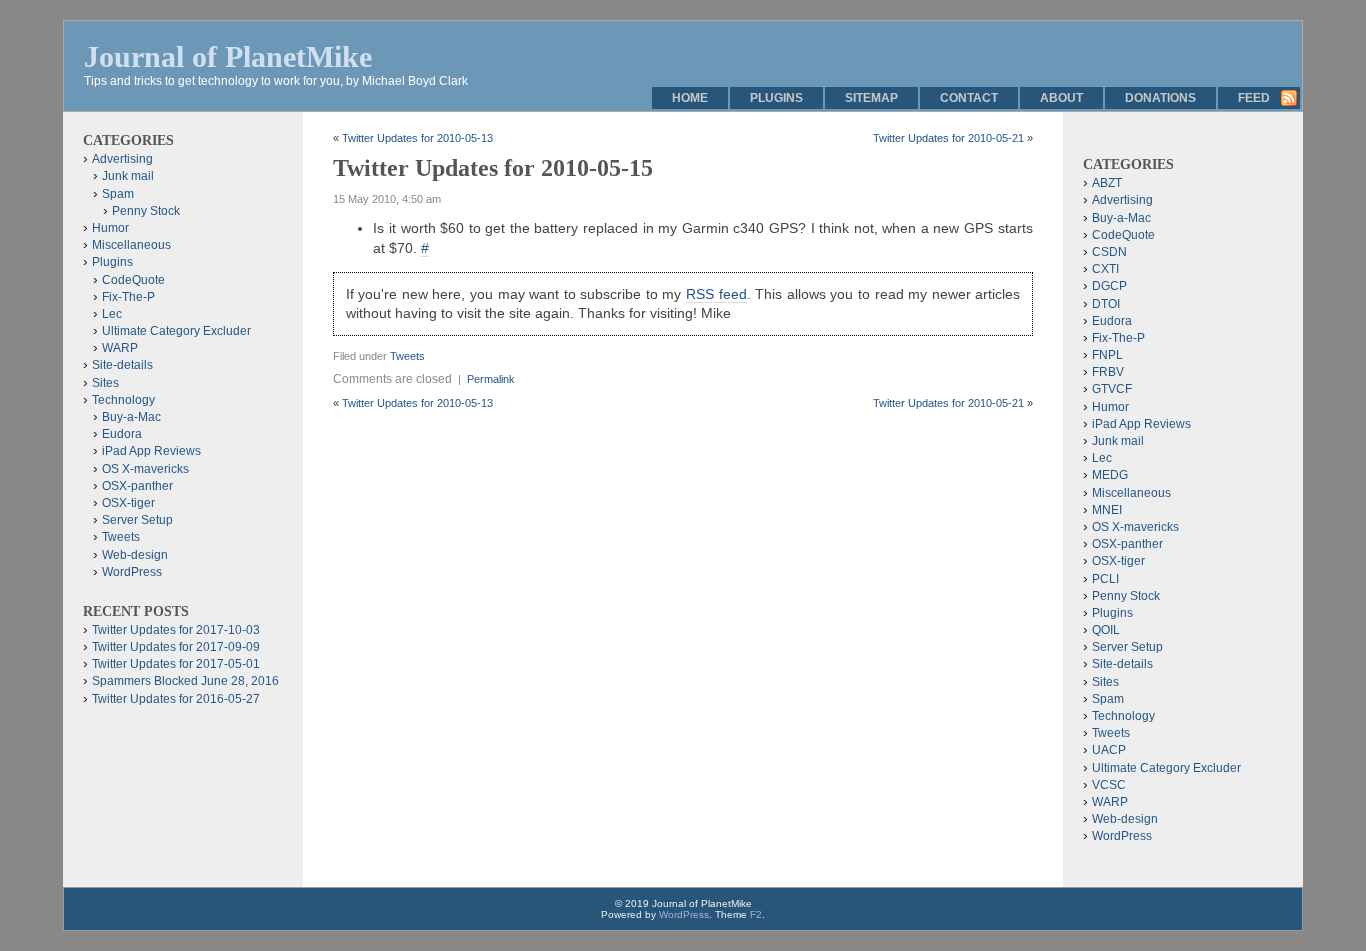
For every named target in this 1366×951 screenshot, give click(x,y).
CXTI (1105, 269)
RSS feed (716, 294)
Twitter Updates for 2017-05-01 (176, 664)
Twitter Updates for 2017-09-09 (176, 647)
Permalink (491, 379)
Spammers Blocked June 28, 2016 (185, 681)
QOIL (1106, 630)
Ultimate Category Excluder (176, 331)
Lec (112, 314)
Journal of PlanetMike (228, 56)
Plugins (776, 98)
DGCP (1109, 286)
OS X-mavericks (145, 469)
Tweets (407, 356)
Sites (105, 383)
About (1061, 98)
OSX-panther (137, 486)
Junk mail (128, 176)
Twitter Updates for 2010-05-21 (948, 138)
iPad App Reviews (151, 451)
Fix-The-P (128, 297)
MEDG (1110, 475)
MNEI (1107, 510)
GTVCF (1112, 389)
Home (690, 98)
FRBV (1108, 372)
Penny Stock (146, 211)
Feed (1254, 98)
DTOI (1106, 304)
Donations (1160, 98)
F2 (756, 914)
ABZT (1107, 183)
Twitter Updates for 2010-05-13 (417, 138)
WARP (120, 348)
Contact (969, 98)
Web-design (135, 555)
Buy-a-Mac (131, 417)
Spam (118, 194)
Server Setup (137, 520)
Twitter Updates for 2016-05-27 (176, 699)
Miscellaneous (131, 245)
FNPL (1107, 355)
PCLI (1105, 579)
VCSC (1109, 785)
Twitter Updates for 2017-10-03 (176, 630)
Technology (123, 400)
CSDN (1109, 252)
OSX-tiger (128, 503)
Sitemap (871, 98)
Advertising (122, 159)
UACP (1109, 750)
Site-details (122, 365)
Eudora (122, 434)
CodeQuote (133, 280)
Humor (110, 228)
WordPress (132, 572)
